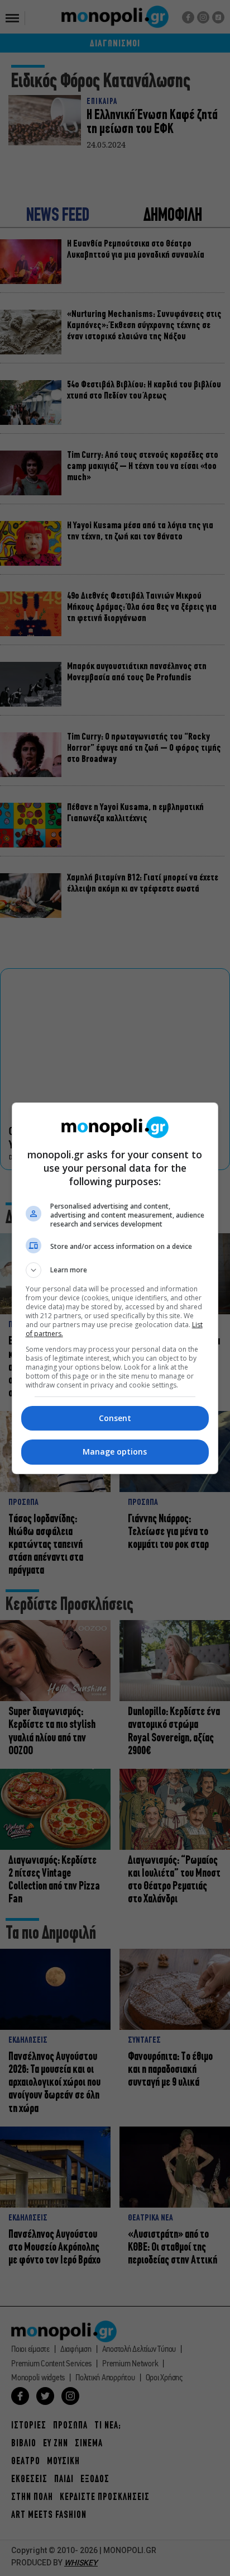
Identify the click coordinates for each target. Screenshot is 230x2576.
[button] (115, 1270)
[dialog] (115, 1288)
